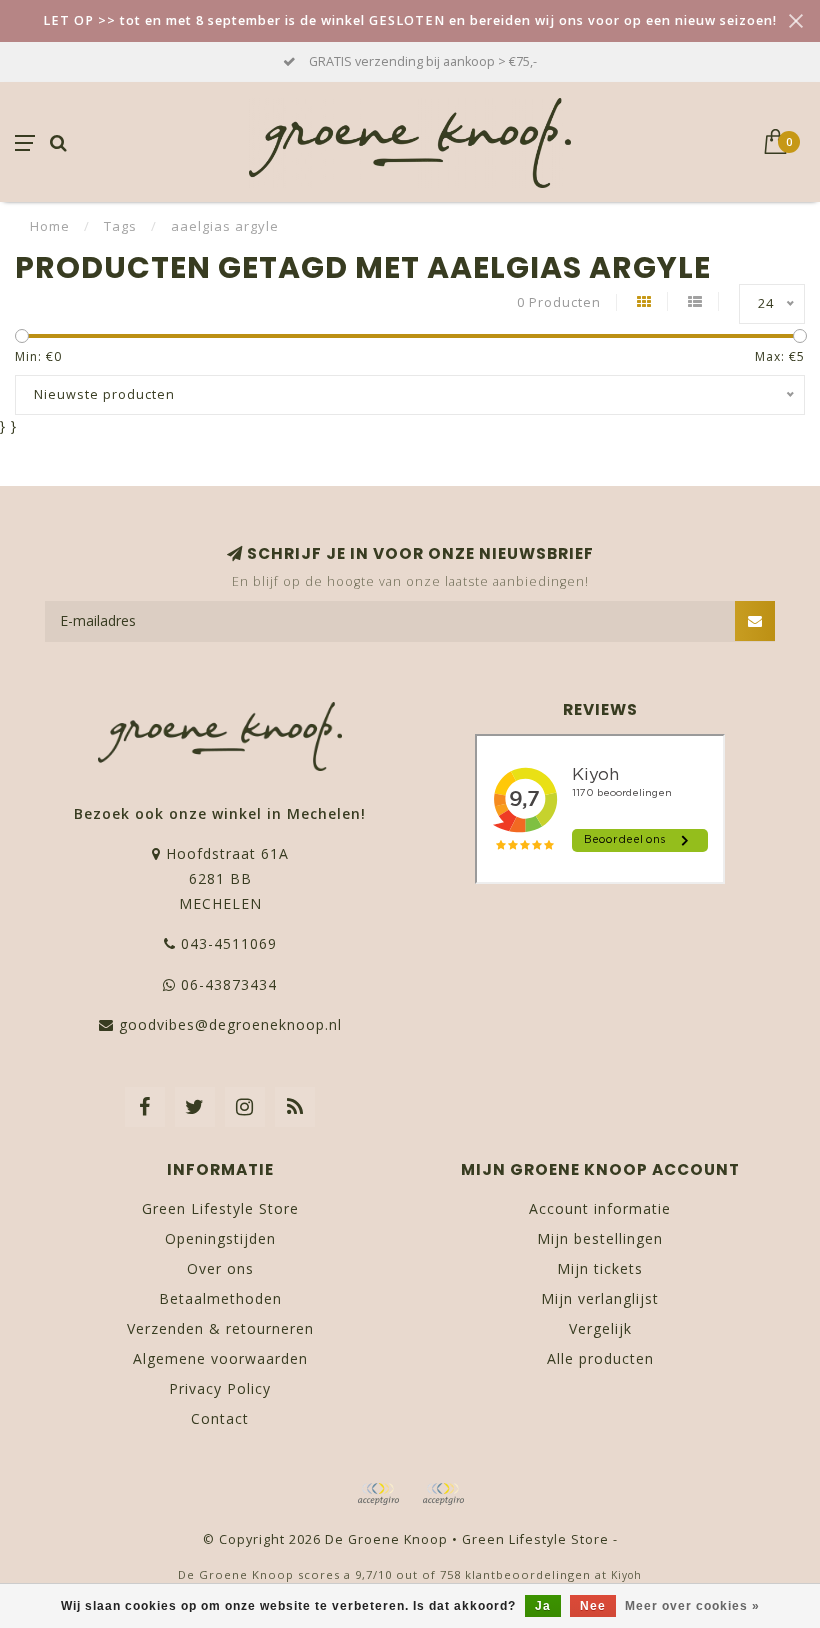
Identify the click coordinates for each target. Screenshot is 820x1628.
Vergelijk (600, 1328)
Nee (593, 1606)
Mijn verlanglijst (600, 1298)
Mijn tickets (600, 1268)
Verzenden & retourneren (220, 1328)
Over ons (220, 1268)
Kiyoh (626, 1575)
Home (50, 226)
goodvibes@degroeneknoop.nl (230, 1024)
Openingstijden (220, 1238)
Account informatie (600, 1208)
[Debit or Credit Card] (378, 1494)
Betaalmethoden (220, 1298)
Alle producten (600, 1358)
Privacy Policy (220, 1388)
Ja (543, 1606)
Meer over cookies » (692, 1606)
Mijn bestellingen (600, 1238)
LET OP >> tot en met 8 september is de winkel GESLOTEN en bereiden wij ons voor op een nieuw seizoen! (410, 20)
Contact (220, 1418)
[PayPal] (443, 1494)
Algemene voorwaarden (220, 1358)
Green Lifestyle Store (220, 1208)
